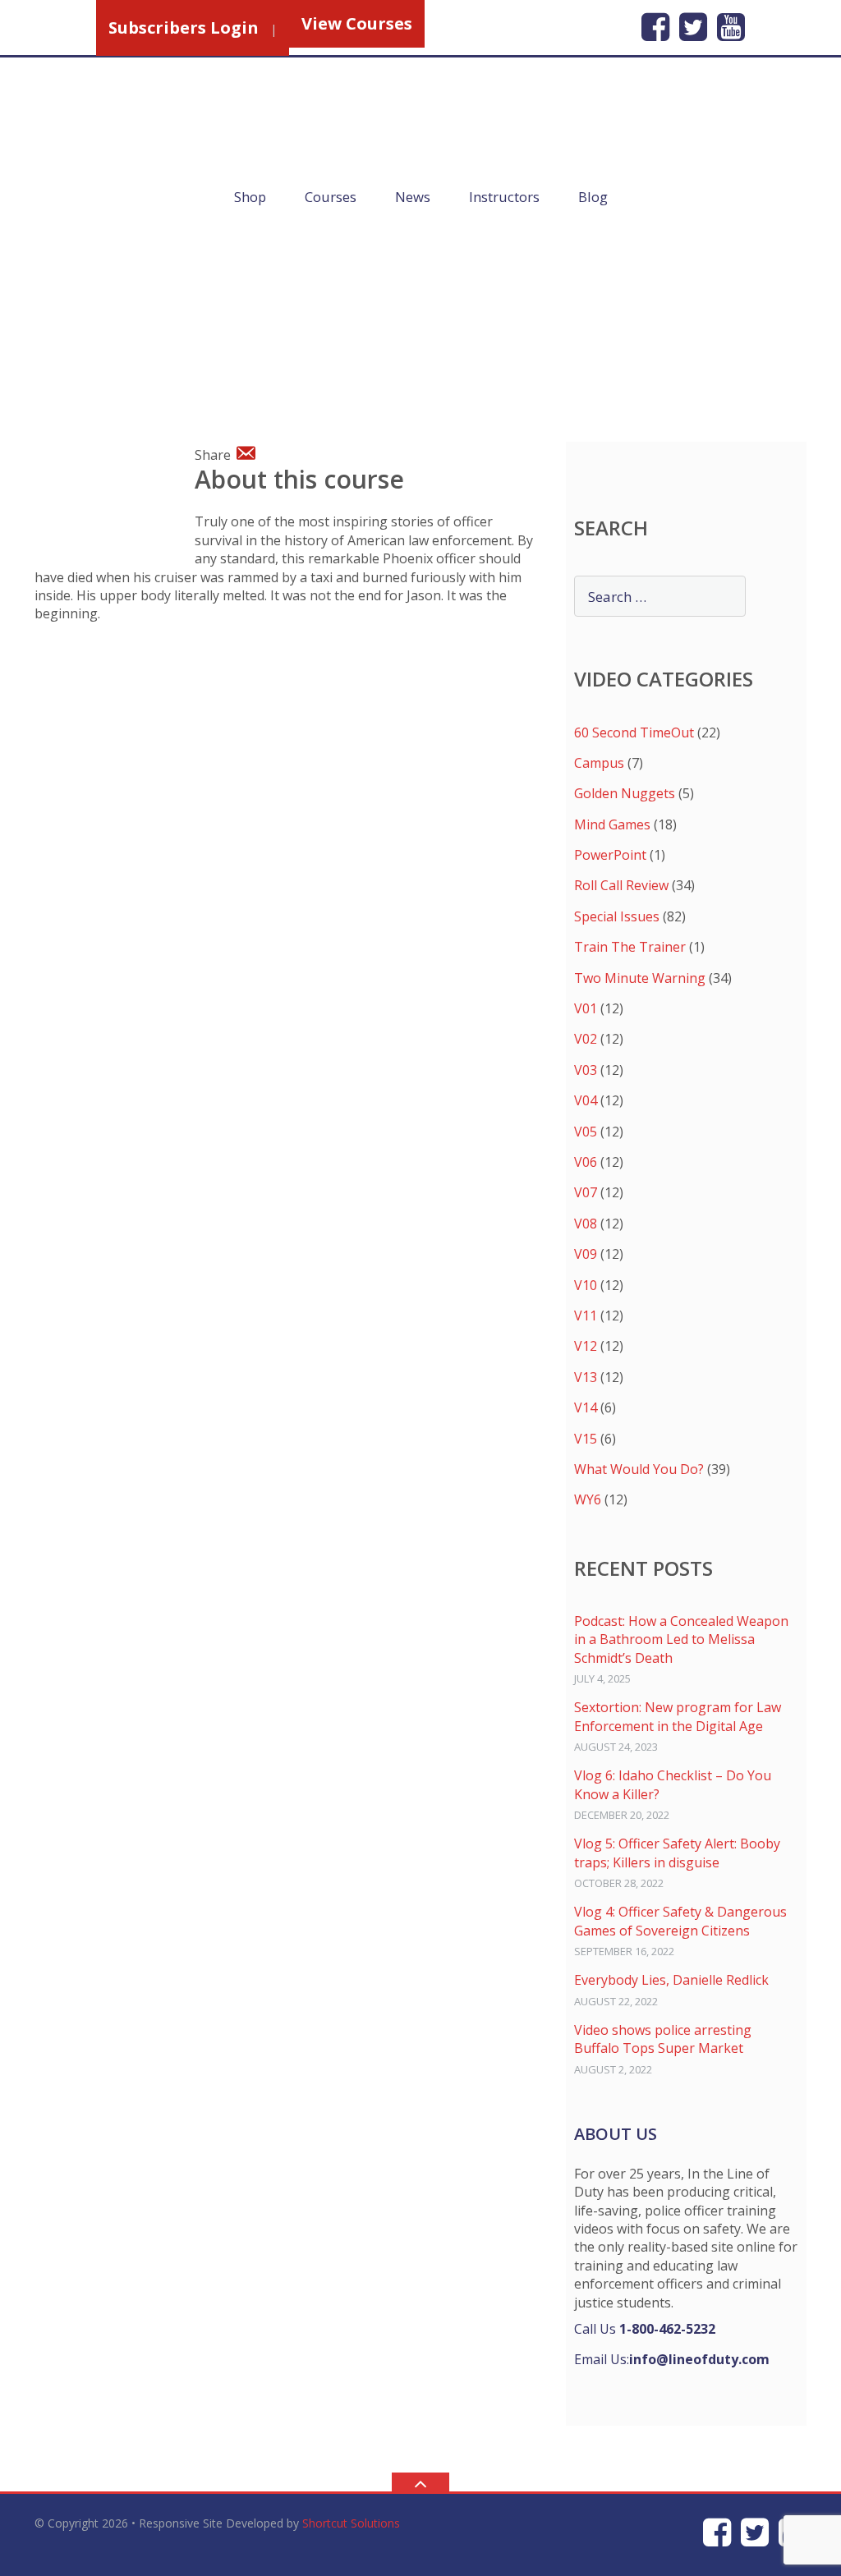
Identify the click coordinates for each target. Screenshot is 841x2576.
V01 (586, 1008)
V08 (586, 1224)
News (413, 197)
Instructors (504, 197)
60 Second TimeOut (634, 732)
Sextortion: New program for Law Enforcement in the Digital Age (678, 1716)
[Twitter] (693, 27)
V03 (586, 1070)
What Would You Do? (639, 1469)
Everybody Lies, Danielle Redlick (671, 1980)
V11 (586, 1316)
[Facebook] (655, 27)
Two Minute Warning (640, 978)
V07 (586, 1192)
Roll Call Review (621, 885)
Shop (250, 197)
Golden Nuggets (625, 793)
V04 (586, 1100)
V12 (586, 1346)
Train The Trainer (630, 947)
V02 (586, 1039)
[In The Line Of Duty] (235, 141)
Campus (599, 763)
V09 (586, 1254)
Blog (593, 197)
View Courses (357, 23)
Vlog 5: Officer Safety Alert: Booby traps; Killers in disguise (677, 1853)
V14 (586, 1407)
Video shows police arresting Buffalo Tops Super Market (663, 2039)
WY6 (588, 1499)
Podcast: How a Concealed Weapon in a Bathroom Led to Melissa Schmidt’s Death (681, 1639)
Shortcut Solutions (351, 2523)
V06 (586, 1162)
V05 (586, 1132)
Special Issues (617, 916)
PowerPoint (610, 855)
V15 (586, 1439)
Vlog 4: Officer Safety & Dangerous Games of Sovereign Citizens (680, 1921)
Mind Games (612, 824)
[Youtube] (731, 27)
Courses (331, 197)
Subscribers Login (184, 28)
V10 (586, 1285)
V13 (586, 1377)
